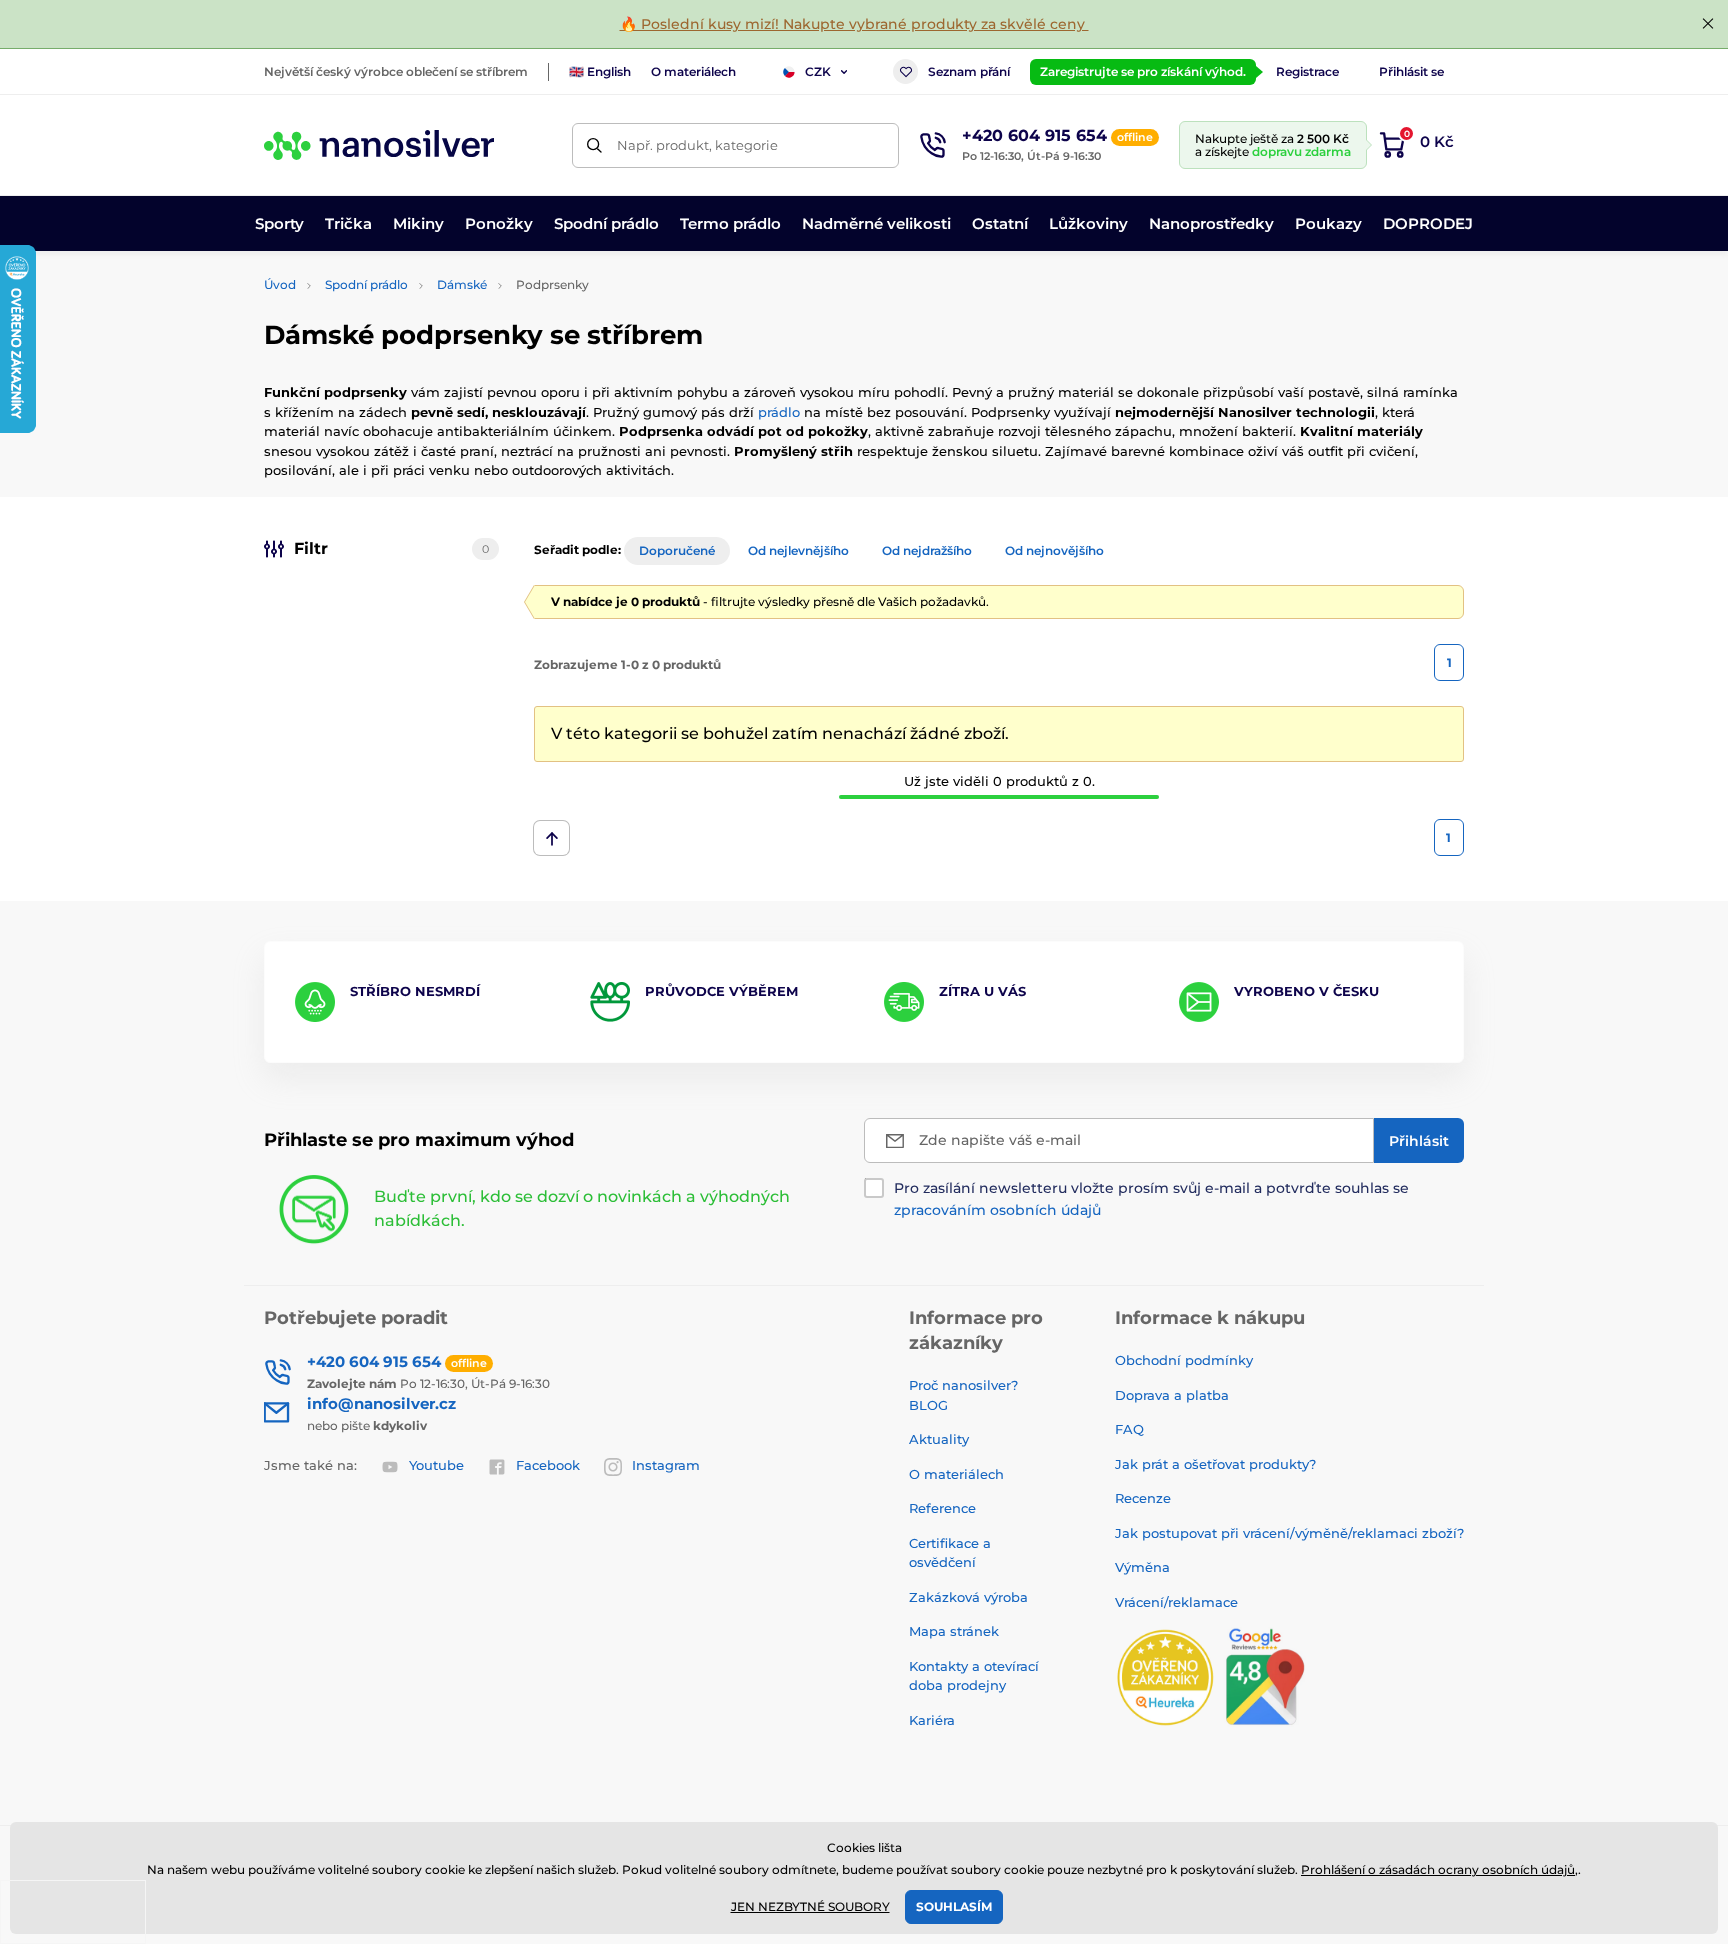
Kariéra (932, 1720)
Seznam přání (969, 71)
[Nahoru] (551, 838)
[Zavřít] (1708, 24)
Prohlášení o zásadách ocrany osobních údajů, (1439, 1869)
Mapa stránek (954, 1631)
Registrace (1307, 71)
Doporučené (677, 550)
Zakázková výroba (970, 1597)
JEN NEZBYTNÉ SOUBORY (810, 1906)
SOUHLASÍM (954, 1906)
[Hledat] (594, 145)
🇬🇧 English (600, 71)
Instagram (666, 1465)
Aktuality (939, 1439)
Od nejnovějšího (1054, 550)
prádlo (779, 412)
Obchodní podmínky (1184, 1360)
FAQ (1129, 1429)
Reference (942, 1508)
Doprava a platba (1172, 1395)
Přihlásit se (1411, 71)
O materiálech (693, 71)
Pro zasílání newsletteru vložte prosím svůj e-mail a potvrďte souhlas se (1151, 1199)
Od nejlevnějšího (798, 550)
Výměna (1142, 1567)
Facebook (548, 1465)
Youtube (436, 1465)
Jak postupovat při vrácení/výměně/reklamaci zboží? (1289, 1533)
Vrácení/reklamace (1176, 1602)
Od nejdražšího (927, 550)
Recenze (1143, 1498)
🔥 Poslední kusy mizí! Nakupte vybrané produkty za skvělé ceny (854, 24)
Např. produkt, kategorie (697, 145)
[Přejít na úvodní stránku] (379, 145)
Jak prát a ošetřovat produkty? (1215, 1464)
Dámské (462, 284)
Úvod (280, 284)
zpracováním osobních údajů (997, 1210)
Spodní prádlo (366, 284)
